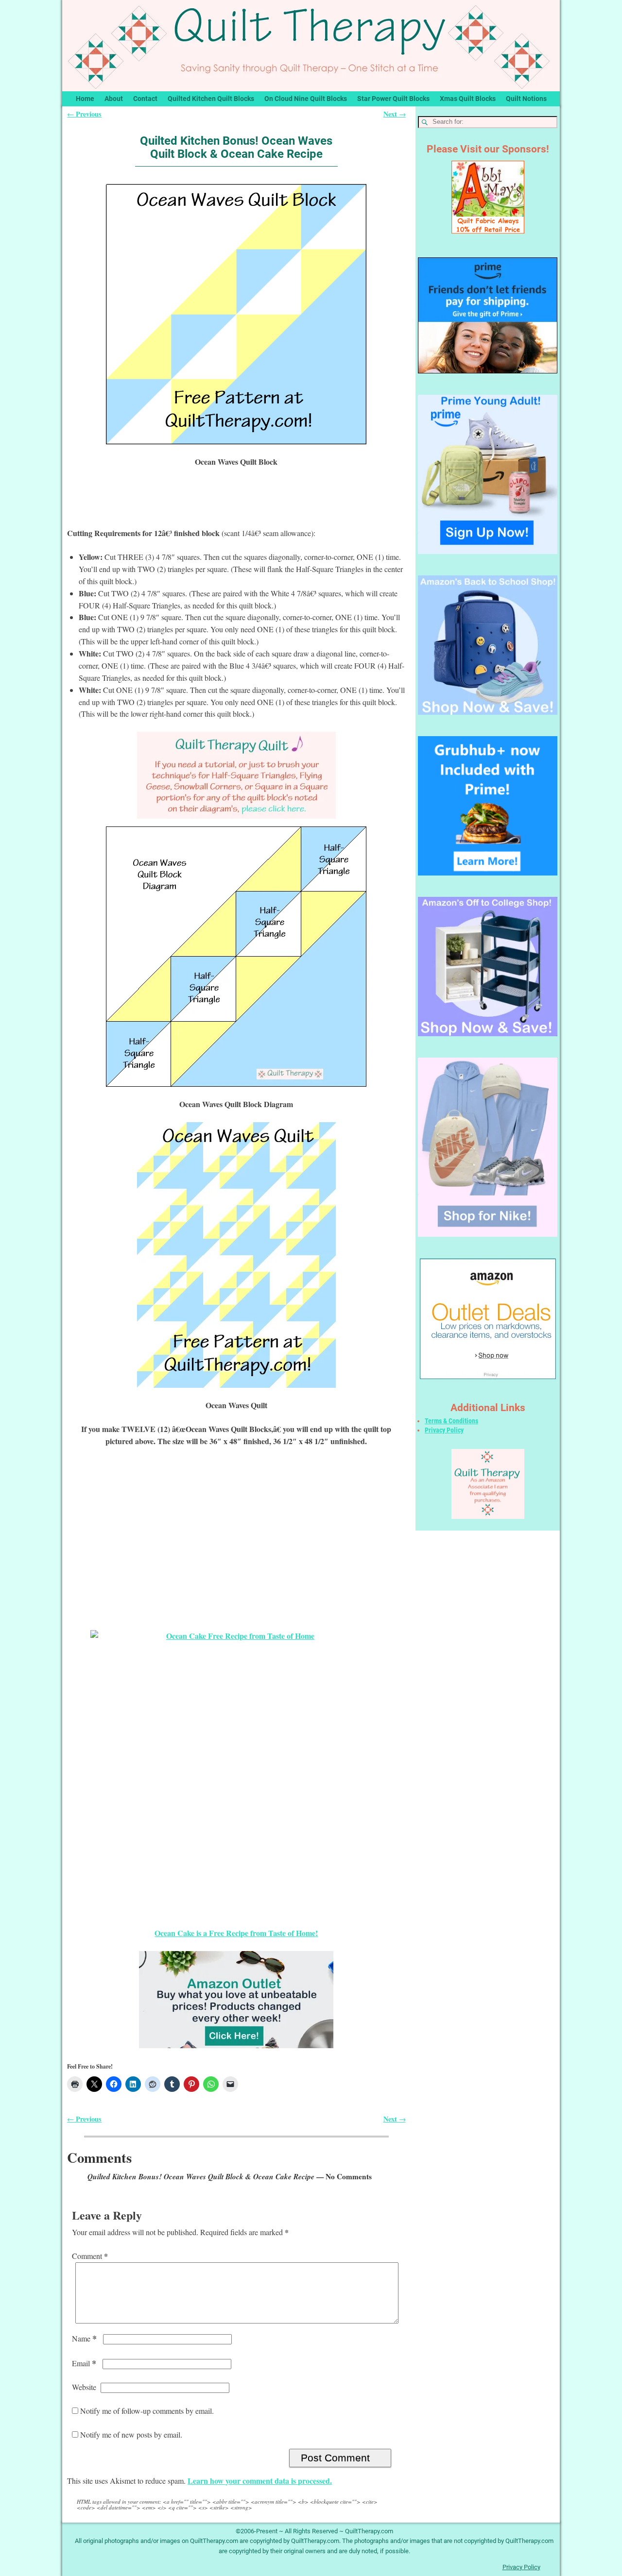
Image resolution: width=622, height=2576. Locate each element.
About (114, 99)
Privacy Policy (444, 1430)
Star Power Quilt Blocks (393, 99)
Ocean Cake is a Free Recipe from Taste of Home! (236, 1933)
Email (84, 2363)
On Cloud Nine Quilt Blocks (306, 99)
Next (395, 114)
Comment (90, 2256)
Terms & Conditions (451, 1421)
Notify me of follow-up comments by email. (147, 2411)
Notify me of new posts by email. (131, 2434)
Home (85, 99)
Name (84, 2338)
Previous (84, 114)
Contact (145, 99)
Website (84, 2387)
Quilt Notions (526, 99)
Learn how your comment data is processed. (260, 2481)
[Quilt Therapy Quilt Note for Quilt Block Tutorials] (236, 775)
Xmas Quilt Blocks (468, 99)
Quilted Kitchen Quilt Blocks (211, 99)
